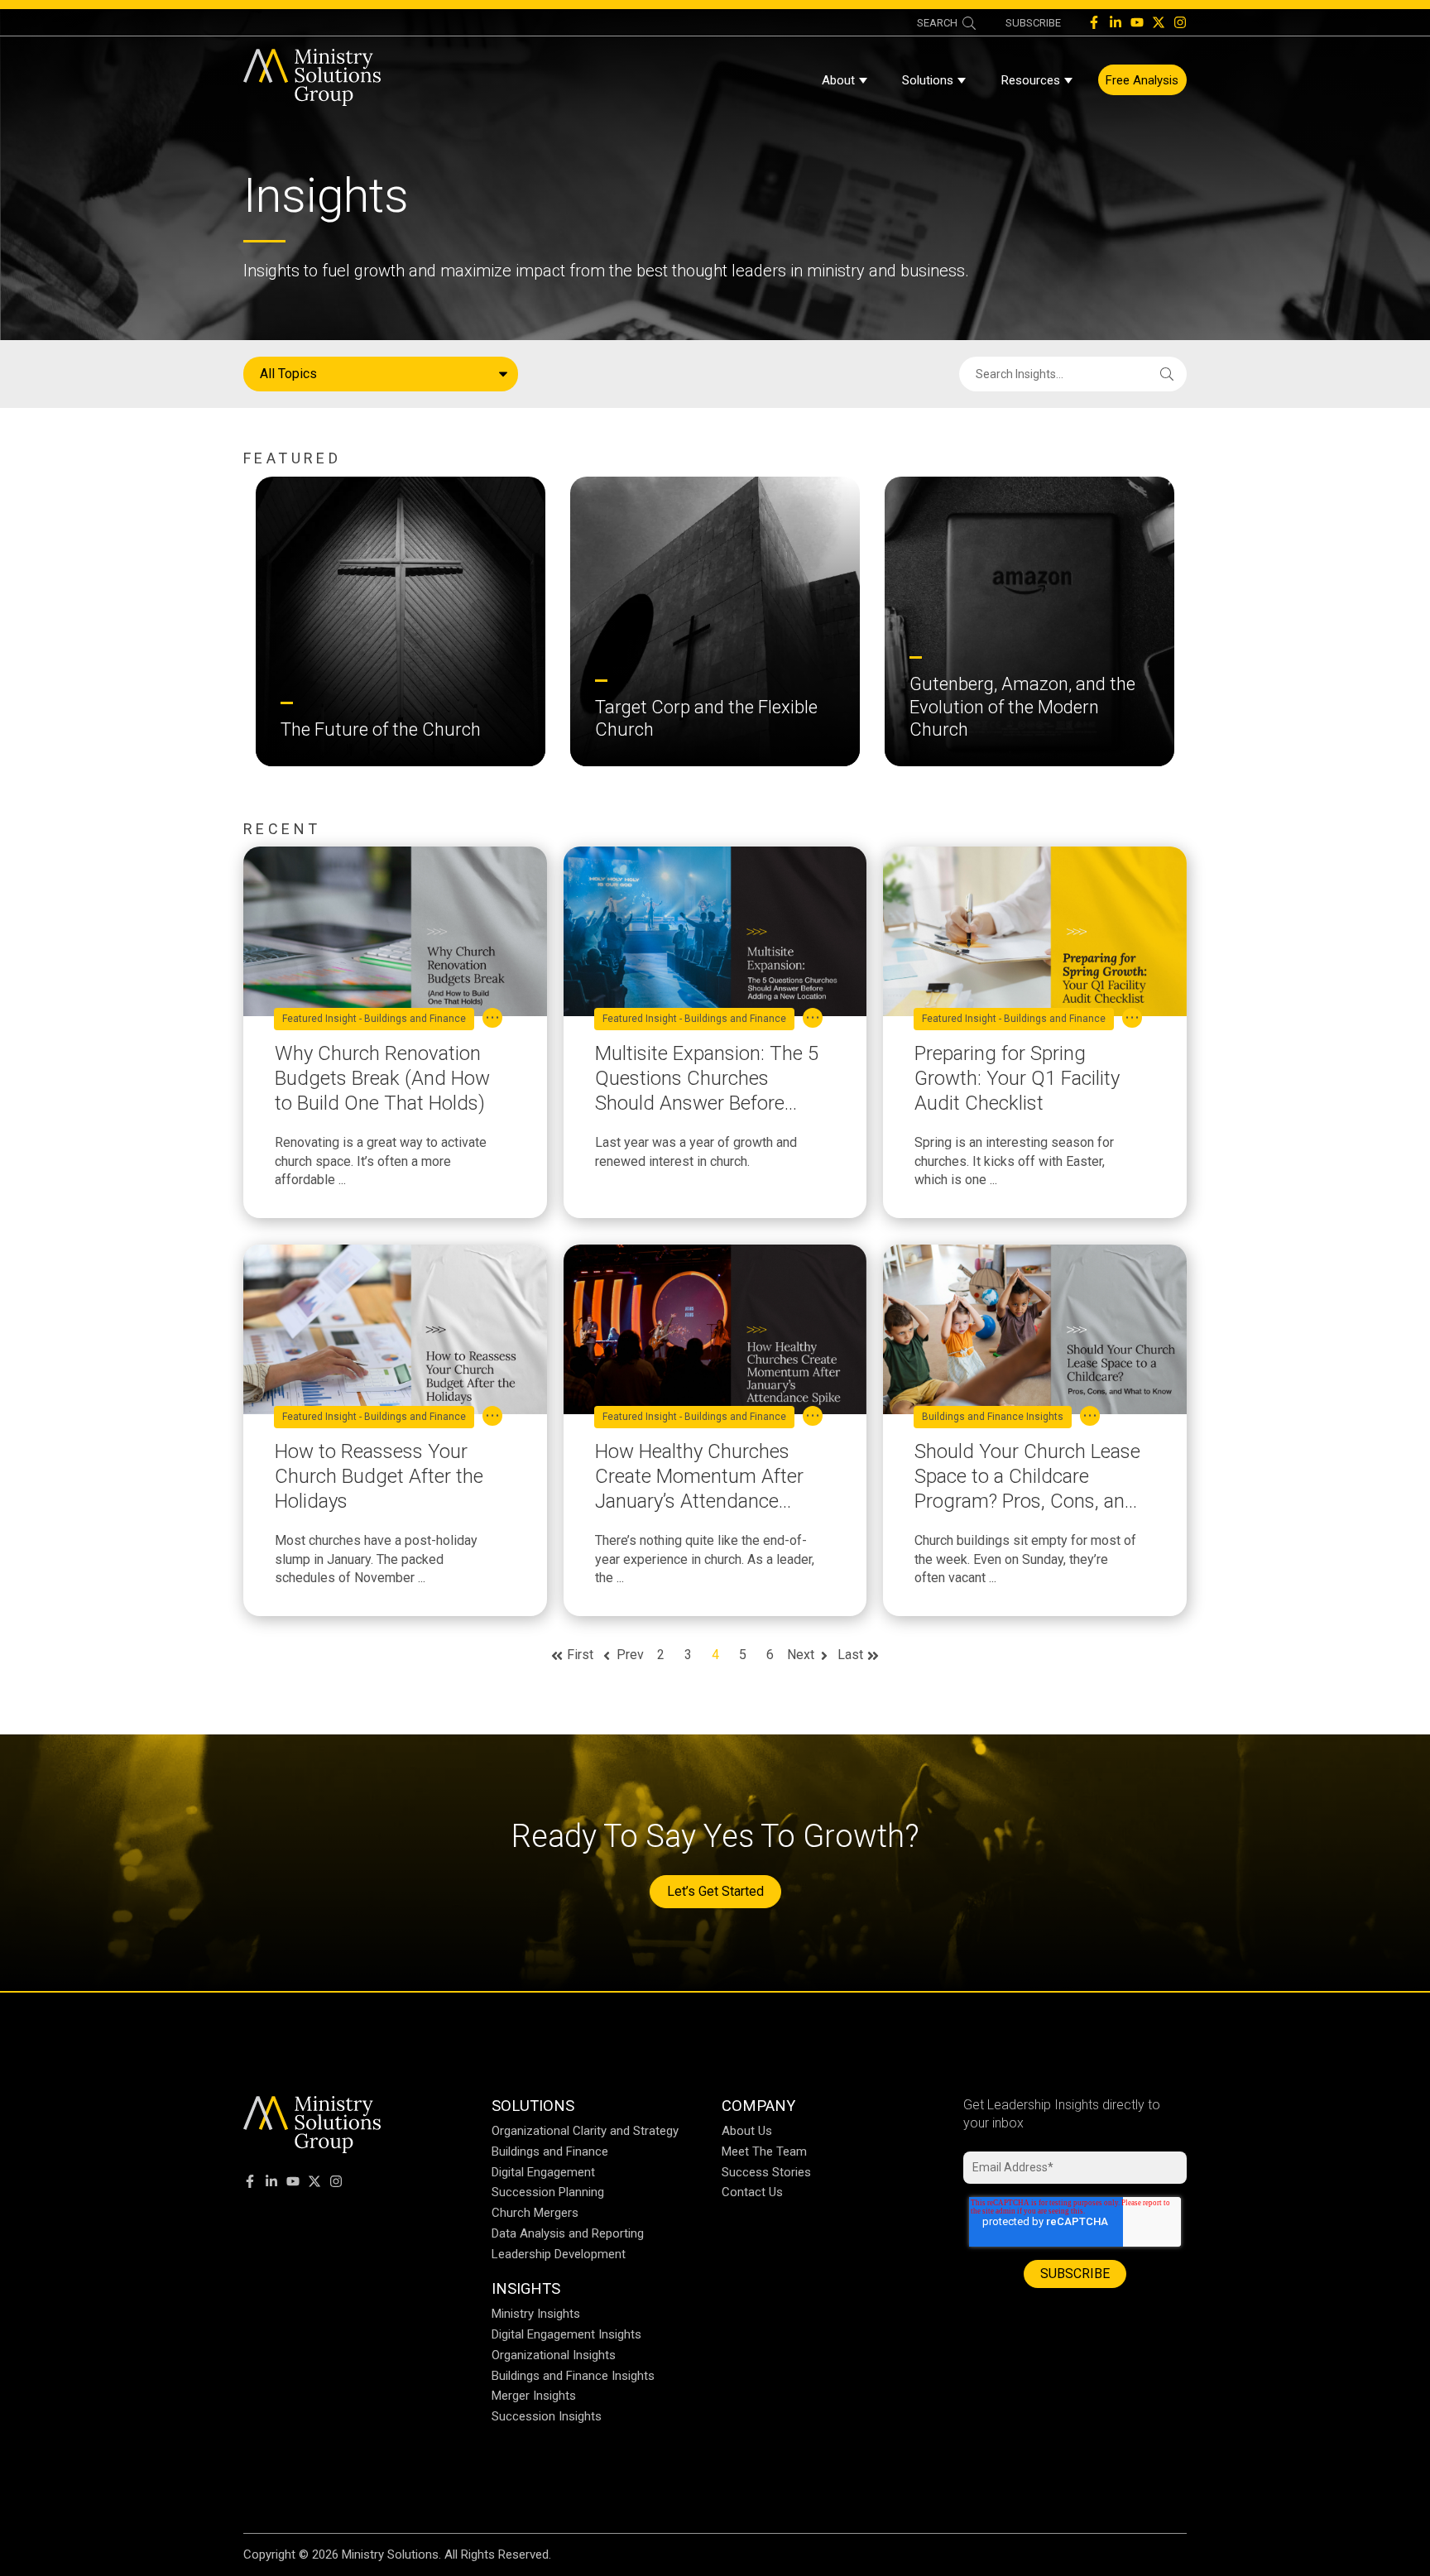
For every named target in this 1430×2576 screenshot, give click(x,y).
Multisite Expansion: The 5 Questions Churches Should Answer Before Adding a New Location (707, 1079)
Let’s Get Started (715, 1891)
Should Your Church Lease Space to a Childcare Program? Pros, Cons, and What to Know (1027, 1477)
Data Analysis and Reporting (568, 2233)
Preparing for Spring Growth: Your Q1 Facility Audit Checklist (1017, 1078)
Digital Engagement (543, 2172)
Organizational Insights (554, 2355)
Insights (526, 2288)
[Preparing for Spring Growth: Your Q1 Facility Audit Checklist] (1035, 931)
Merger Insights (534, 2396)
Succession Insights (547, 2416)
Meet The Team (764, 2151)
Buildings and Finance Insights (993, 1417)
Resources (1031, 80)
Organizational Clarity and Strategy (585, 2131)
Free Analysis (1142, 80)
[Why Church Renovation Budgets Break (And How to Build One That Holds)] (395, 931)
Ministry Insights (536, 2314)
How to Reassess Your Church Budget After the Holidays (379, 1476)
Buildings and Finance (550, 2151)
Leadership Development (559, 2254)
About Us (747, 2131)
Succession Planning (548, 2192)
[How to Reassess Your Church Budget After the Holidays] (395, 1329)
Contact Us (752, 2192)
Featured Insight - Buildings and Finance (374, 1019)
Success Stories (766, 2172)
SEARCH (937, 23)
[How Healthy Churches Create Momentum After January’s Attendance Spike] (715, 1329)
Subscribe (1033, 23)
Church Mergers (535, 2213)
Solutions (928, 80)
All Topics (288, 374)
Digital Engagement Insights (566, 2334)
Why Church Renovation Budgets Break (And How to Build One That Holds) (382, 1078)
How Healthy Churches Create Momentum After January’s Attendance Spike (699, 1477)
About (838, 80)
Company (758, 2106)
